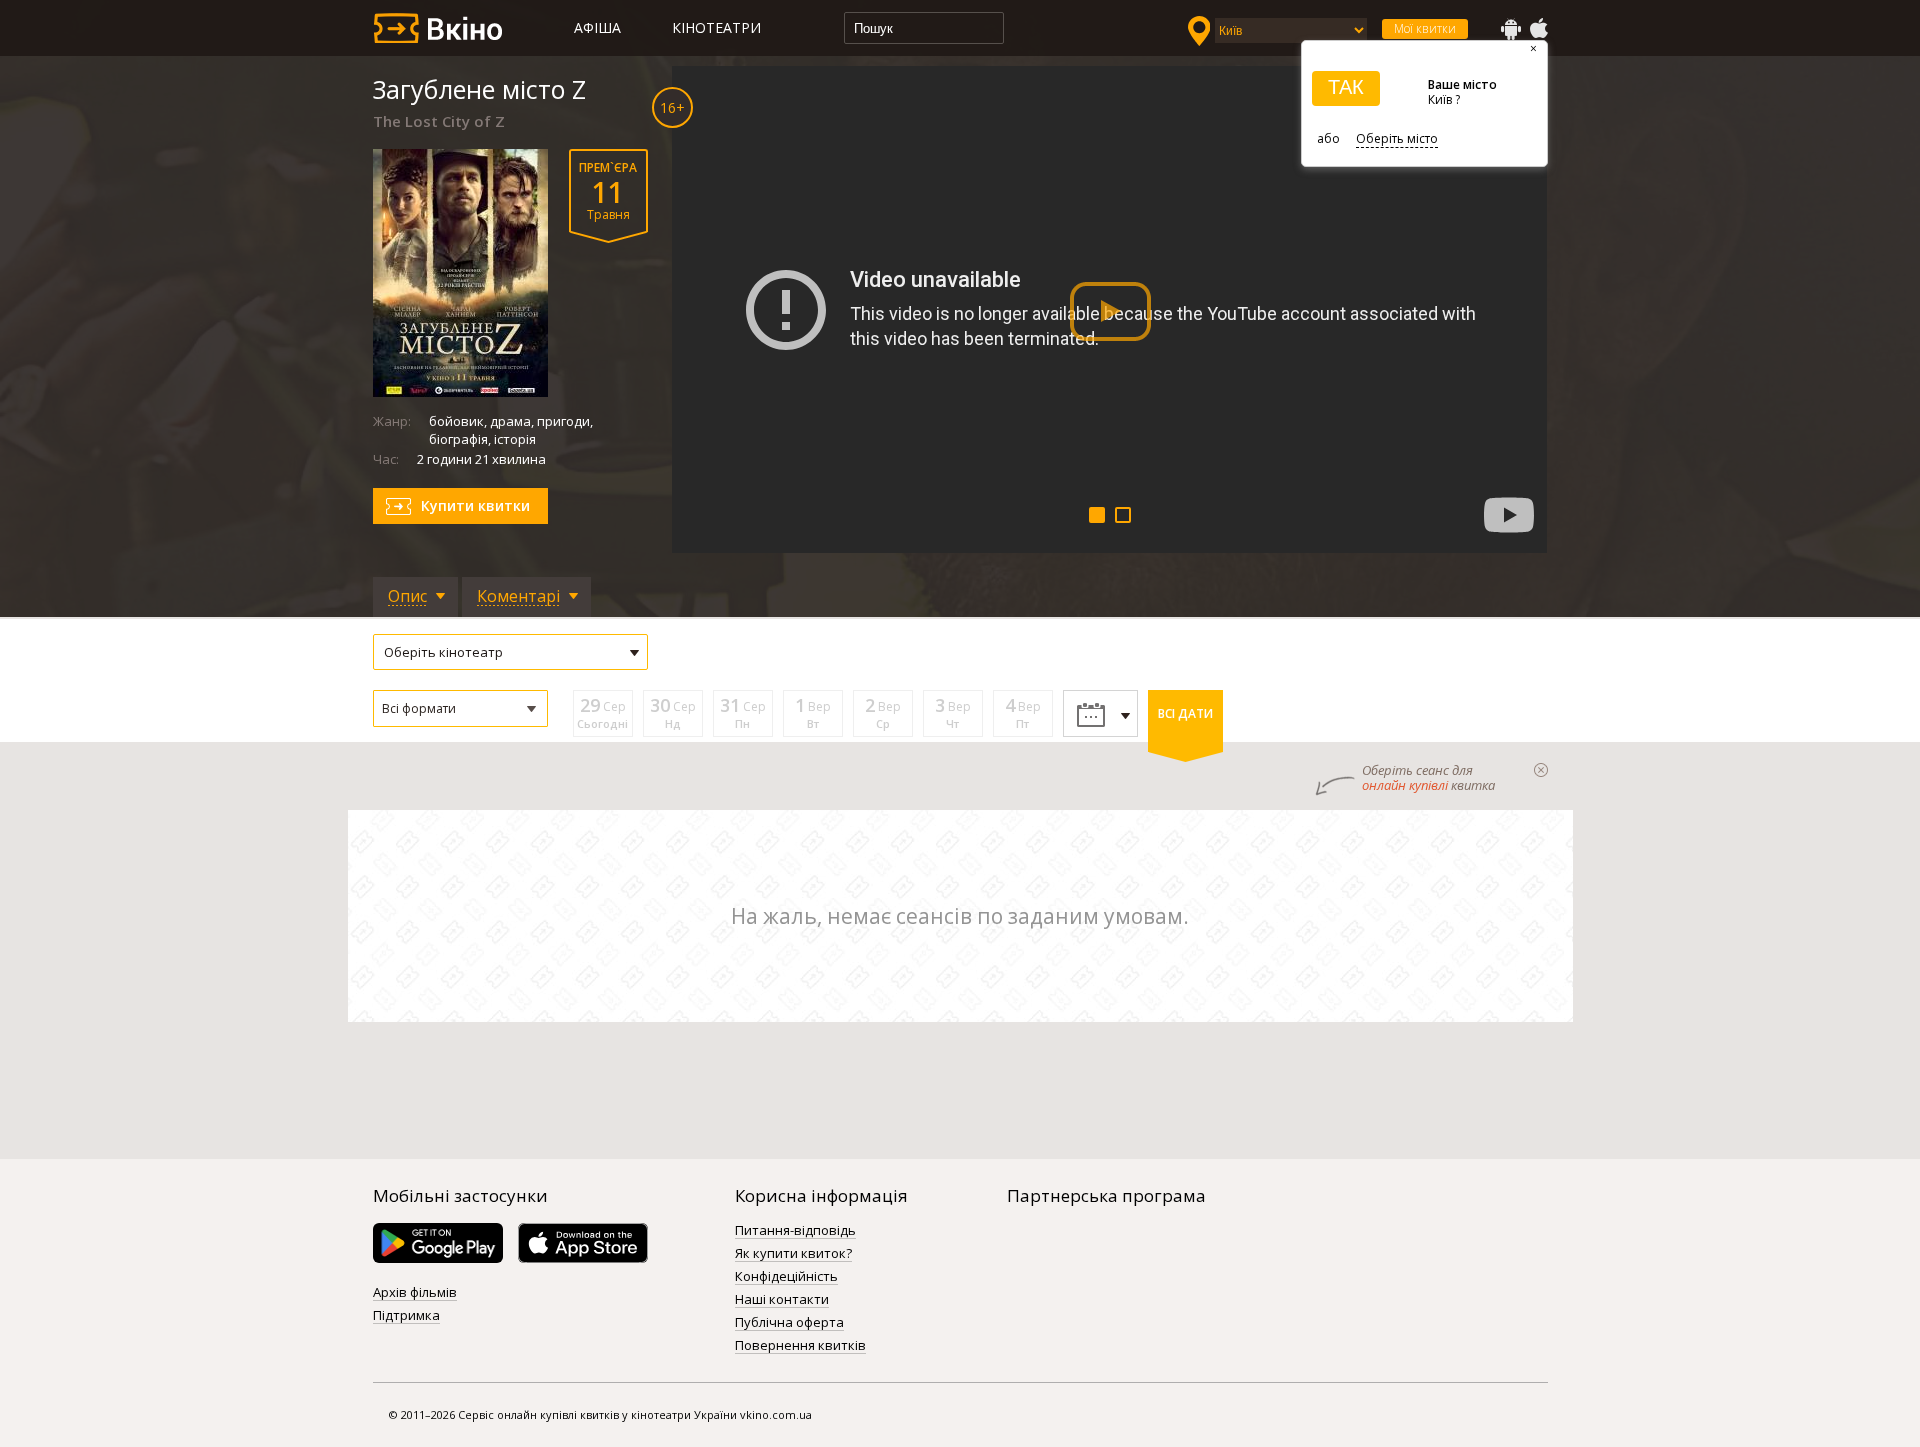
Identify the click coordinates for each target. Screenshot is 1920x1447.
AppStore (1538, 29)
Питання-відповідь (795, 1231)
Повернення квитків (800, 1346)
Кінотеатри (716, 27)
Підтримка (406, 1316)
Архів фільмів (415, 1293)
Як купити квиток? (793, 1254)
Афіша (597, 27)
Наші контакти (782, 1300)
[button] (460, 708)
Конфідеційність (786, 1277)
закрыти (1541, 770)
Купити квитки (475, 505)
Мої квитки (1425, 28)
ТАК (1346, 87)
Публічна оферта (789, 1323)
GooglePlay (1511, 29)
